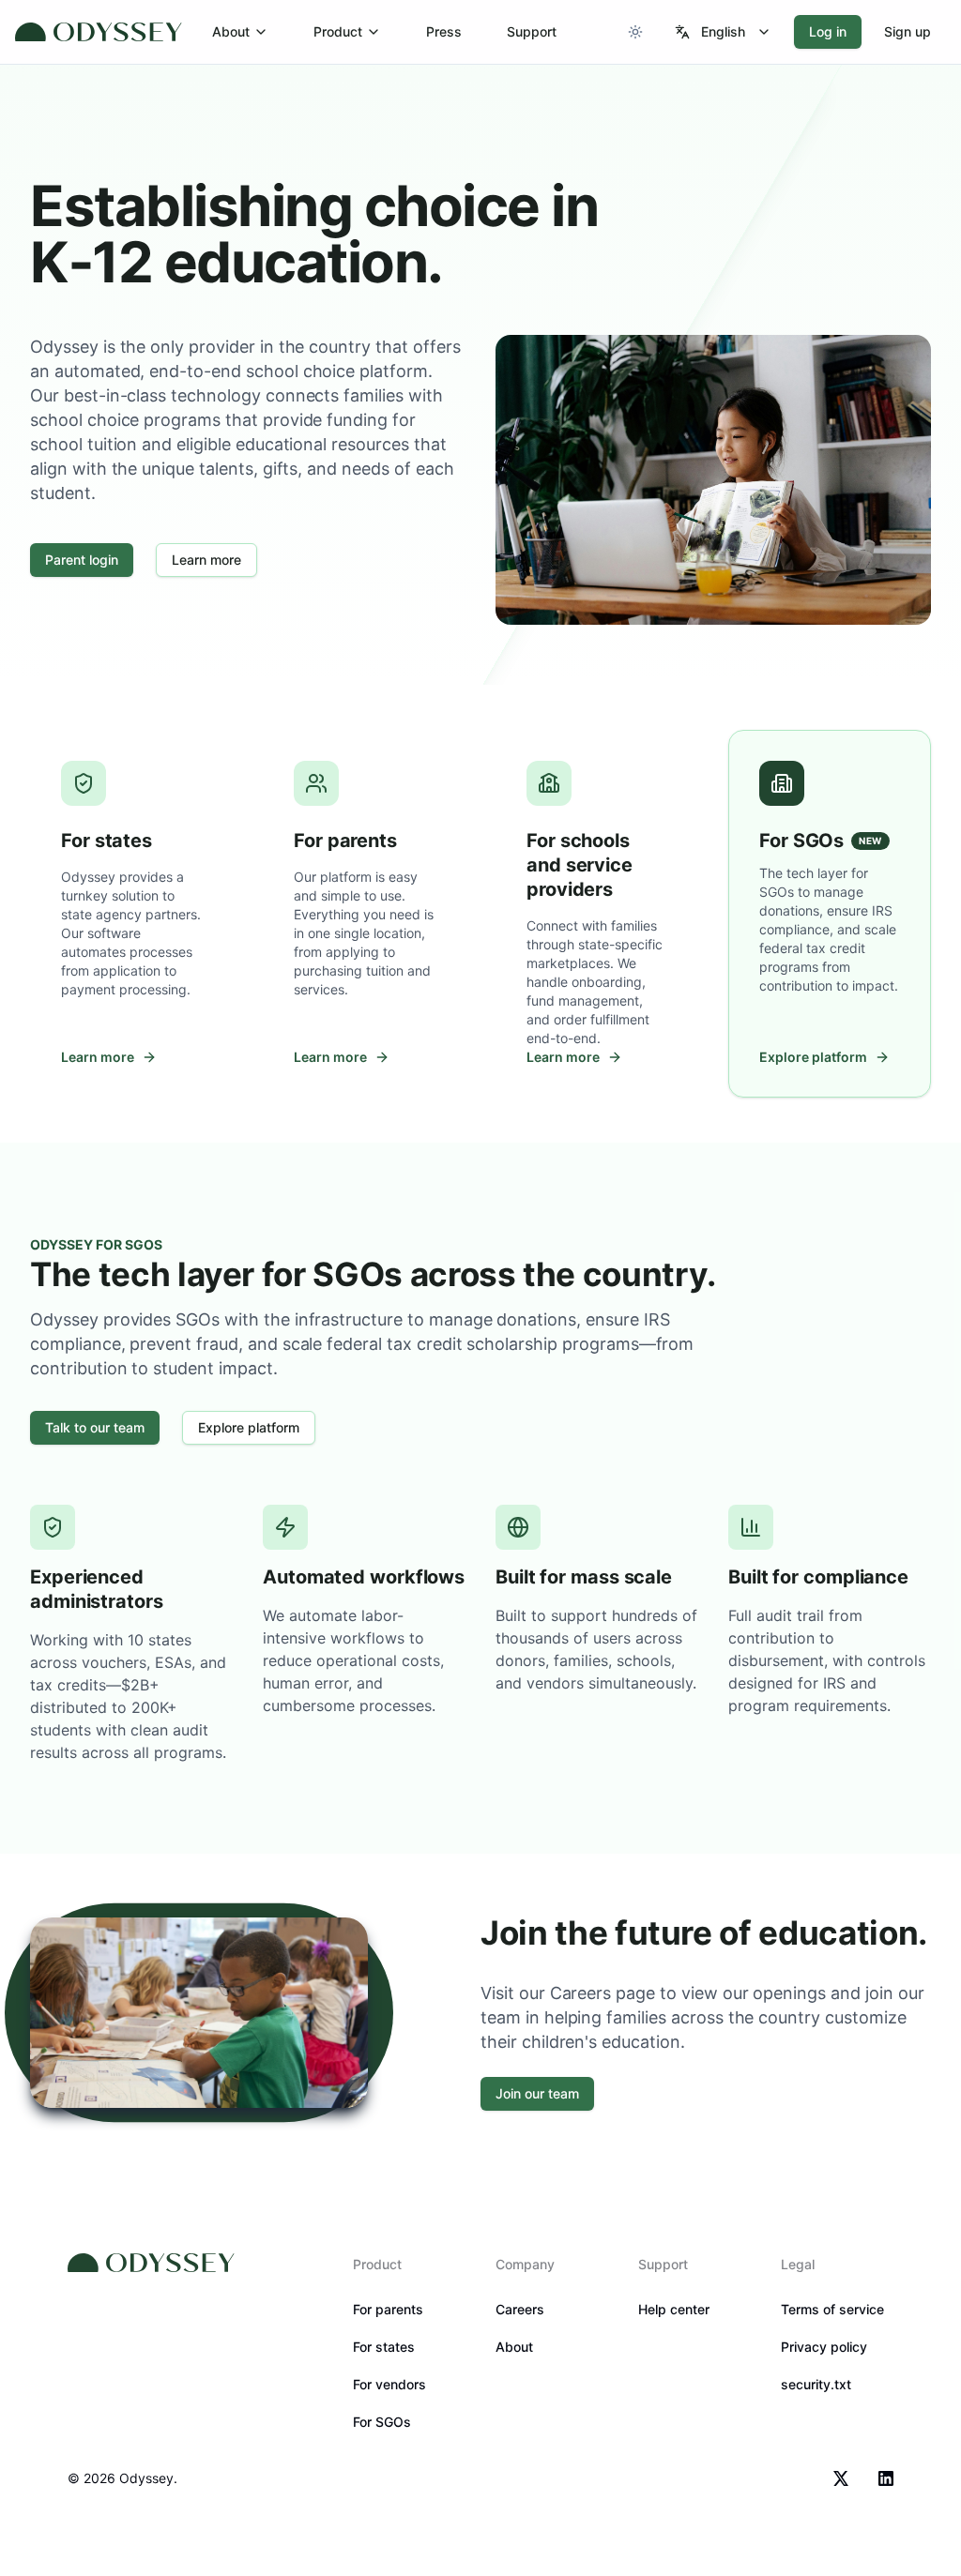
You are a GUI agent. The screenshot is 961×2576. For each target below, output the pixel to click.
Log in (828, 31)
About (231, 31)
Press (444, 31)
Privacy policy (824, 2347)
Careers (520, 2309)
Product (338, 31)
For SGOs (382, 2422)
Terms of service (832, 2309)
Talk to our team (95, 1427)
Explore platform (249, 1427)
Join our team (537, 2093)
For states (384, 2347)
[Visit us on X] (841, 2478)
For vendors (389, 2384)
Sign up (908, 31)
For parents (388, 2309)
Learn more (206, 560)
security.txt (816, 2384)
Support (532, 31)
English (723, 31)
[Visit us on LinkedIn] (886, 2478)
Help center (674, 2309)
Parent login (82, 560)
